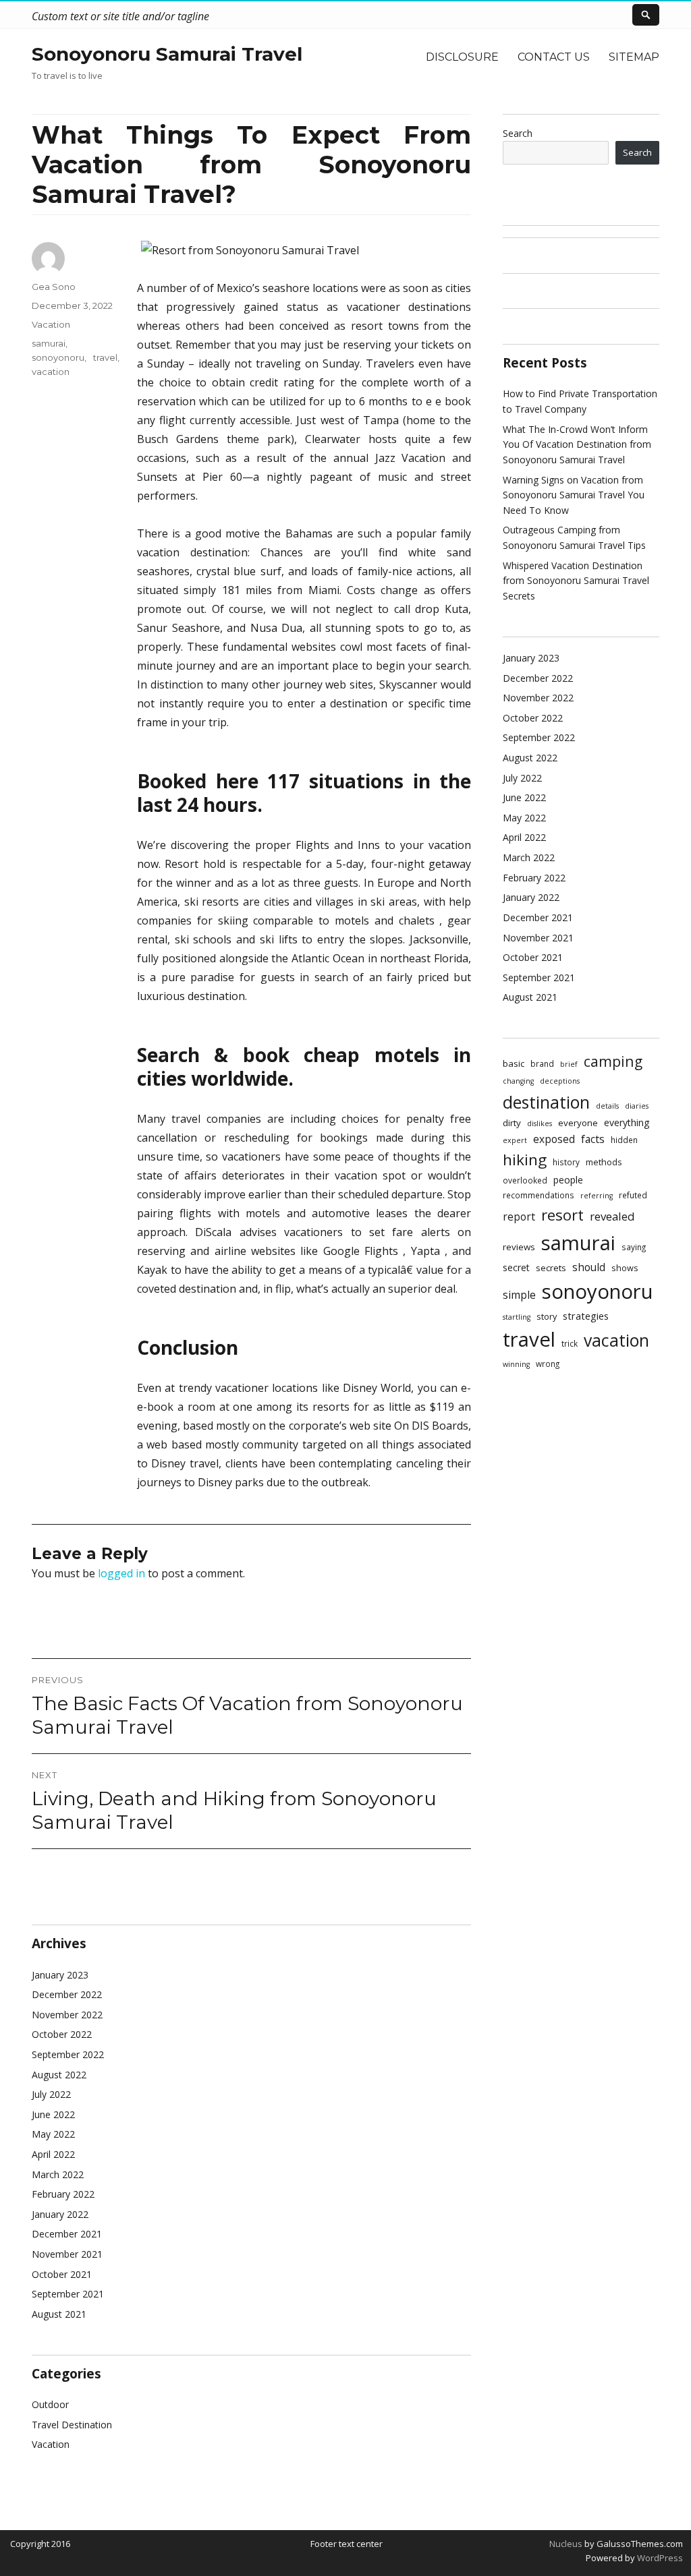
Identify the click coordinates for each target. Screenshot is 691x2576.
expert (515, 1140)
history (566, 1162)
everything (627, 1122)
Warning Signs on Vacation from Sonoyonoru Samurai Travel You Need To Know (574, 495)
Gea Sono (54, 287)
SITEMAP (634, 57)
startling (517, 1317)
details (607, 1106)
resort (562, 1215)
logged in (121, 1573)
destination (546, 1102)
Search (518, 133)
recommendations (538, 1195)
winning (516, 1364)
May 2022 (53, 2134)
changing (518, 1081)
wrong (548, 1364)
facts (593, 1139)
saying (634, 1247)
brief (569, 1064)
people (568, 1180)
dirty (512, 1123)
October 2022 (62, 2034)
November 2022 (67, 2015)
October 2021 (62, 2274)
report (519, 1217)
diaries (637, 1106)
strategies (586, 1316)
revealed (612, 1216)
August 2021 (59, 2314)
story (547, 1316)
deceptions (560, 1081)
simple (519, 1295)
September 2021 (68, 2294)
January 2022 (60, 2214)
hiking (525, 1160)
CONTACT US (554, 57)
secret (516, 1267)
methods (604, 1162)
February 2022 (63, 2194)
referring (597, 1196)
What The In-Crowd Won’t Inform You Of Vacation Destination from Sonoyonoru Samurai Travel (577, 444)
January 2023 (60, 1975)
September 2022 (68, 2054)
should (589, 1267)
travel (105, 357)
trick (570, 1343)
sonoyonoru (58, 357)
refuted (633, 1195)
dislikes (540, 1123)
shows (625, 1268)
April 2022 (53, 2154)
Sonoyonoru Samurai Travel (167, 54)
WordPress (659, 2558)
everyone (578, 1123)
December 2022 (67, 1994)
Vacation (51, 324)
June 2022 (53, 2114)
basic (514, 1063)
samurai (49, 343)
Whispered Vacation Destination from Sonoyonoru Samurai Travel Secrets (576, 581)
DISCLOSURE (462, 57)
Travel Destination (72, 2425)
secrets (551, 1268)
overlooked (525, 1180)
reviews (519, 1247)
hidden (624, 1140)
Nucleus (566, 2544)
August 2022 (59, 2075)
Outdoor (50, 2404)
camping (613, 1061)
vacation (51, 372)
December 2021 (67, 2234)
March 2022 (58, 2174)
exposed (554, 1139)
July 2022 (51, 2094)
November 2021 (67, 2254)
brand (542, 1063)
